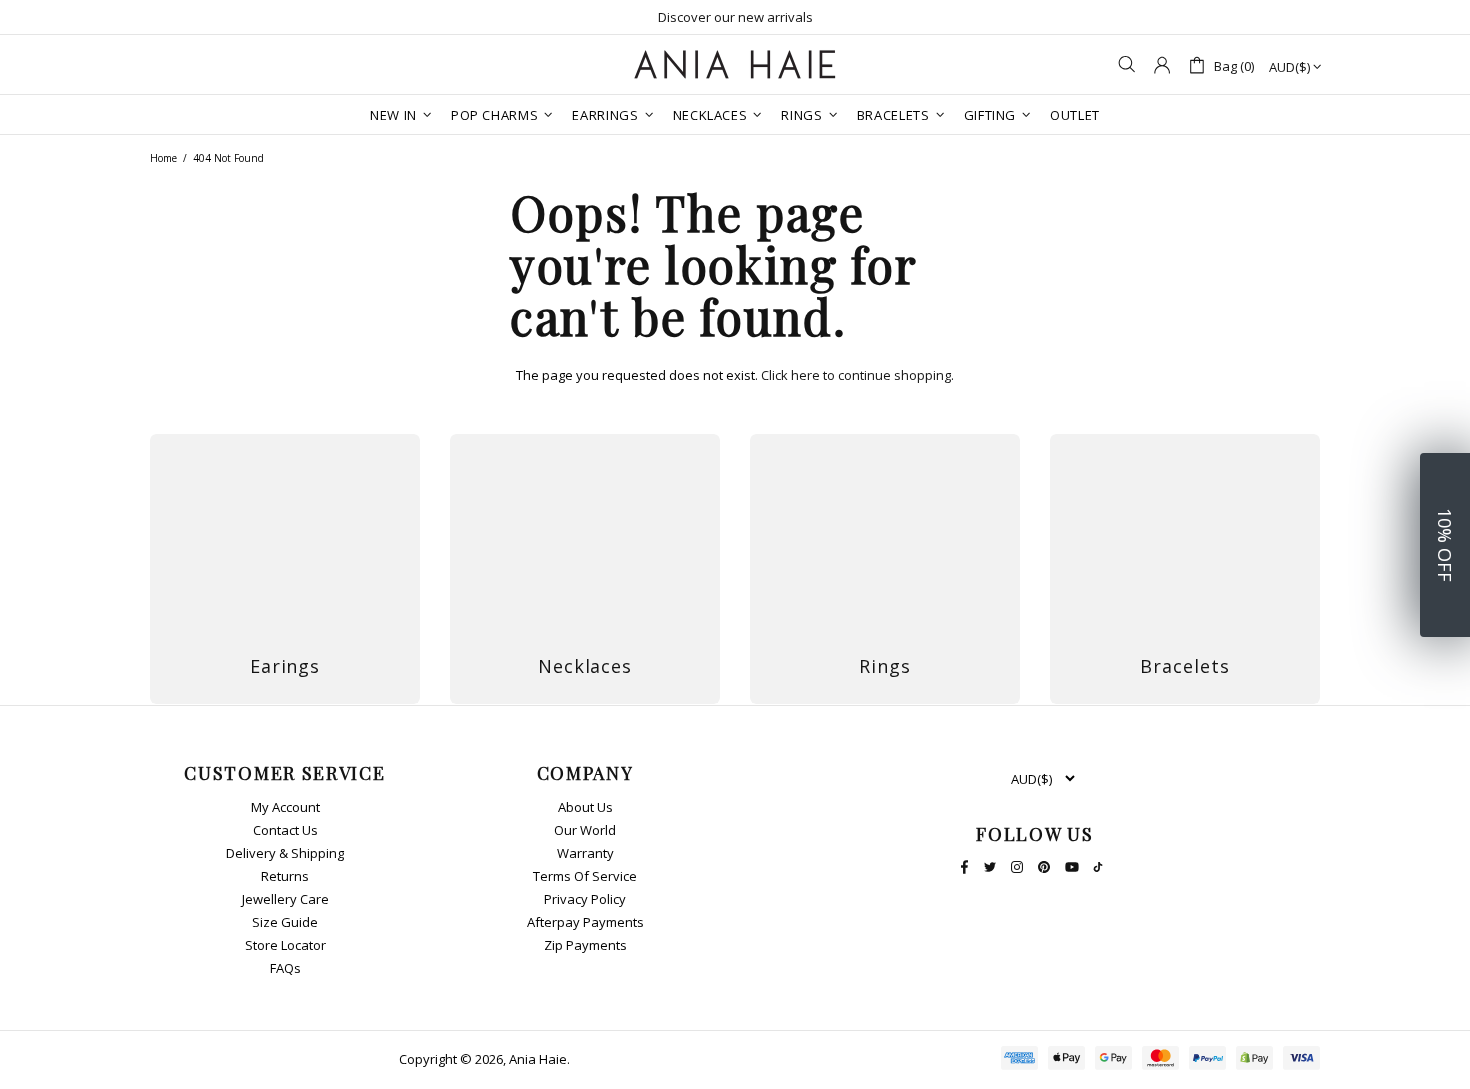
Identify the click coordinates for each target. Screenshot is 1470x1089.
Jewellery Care (285, 899)
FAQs (285, 968)
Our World (585, 830)
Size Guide (285, 922)
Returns (285, 876)
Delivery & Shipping (285, 853)
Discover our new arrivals (735, 17)
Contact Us (285, 830)
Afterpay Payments (585, 922)
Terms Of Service (585, 876)
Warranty (585, 853)
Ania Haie (538, 1059)
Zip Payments (585, 945)
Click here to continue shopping (856, 375)
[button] (1445, 545)
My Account (285, 807)
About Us (585, 807)
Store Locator (285, 945)
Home (163, 158)
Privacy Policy (585, 899)
